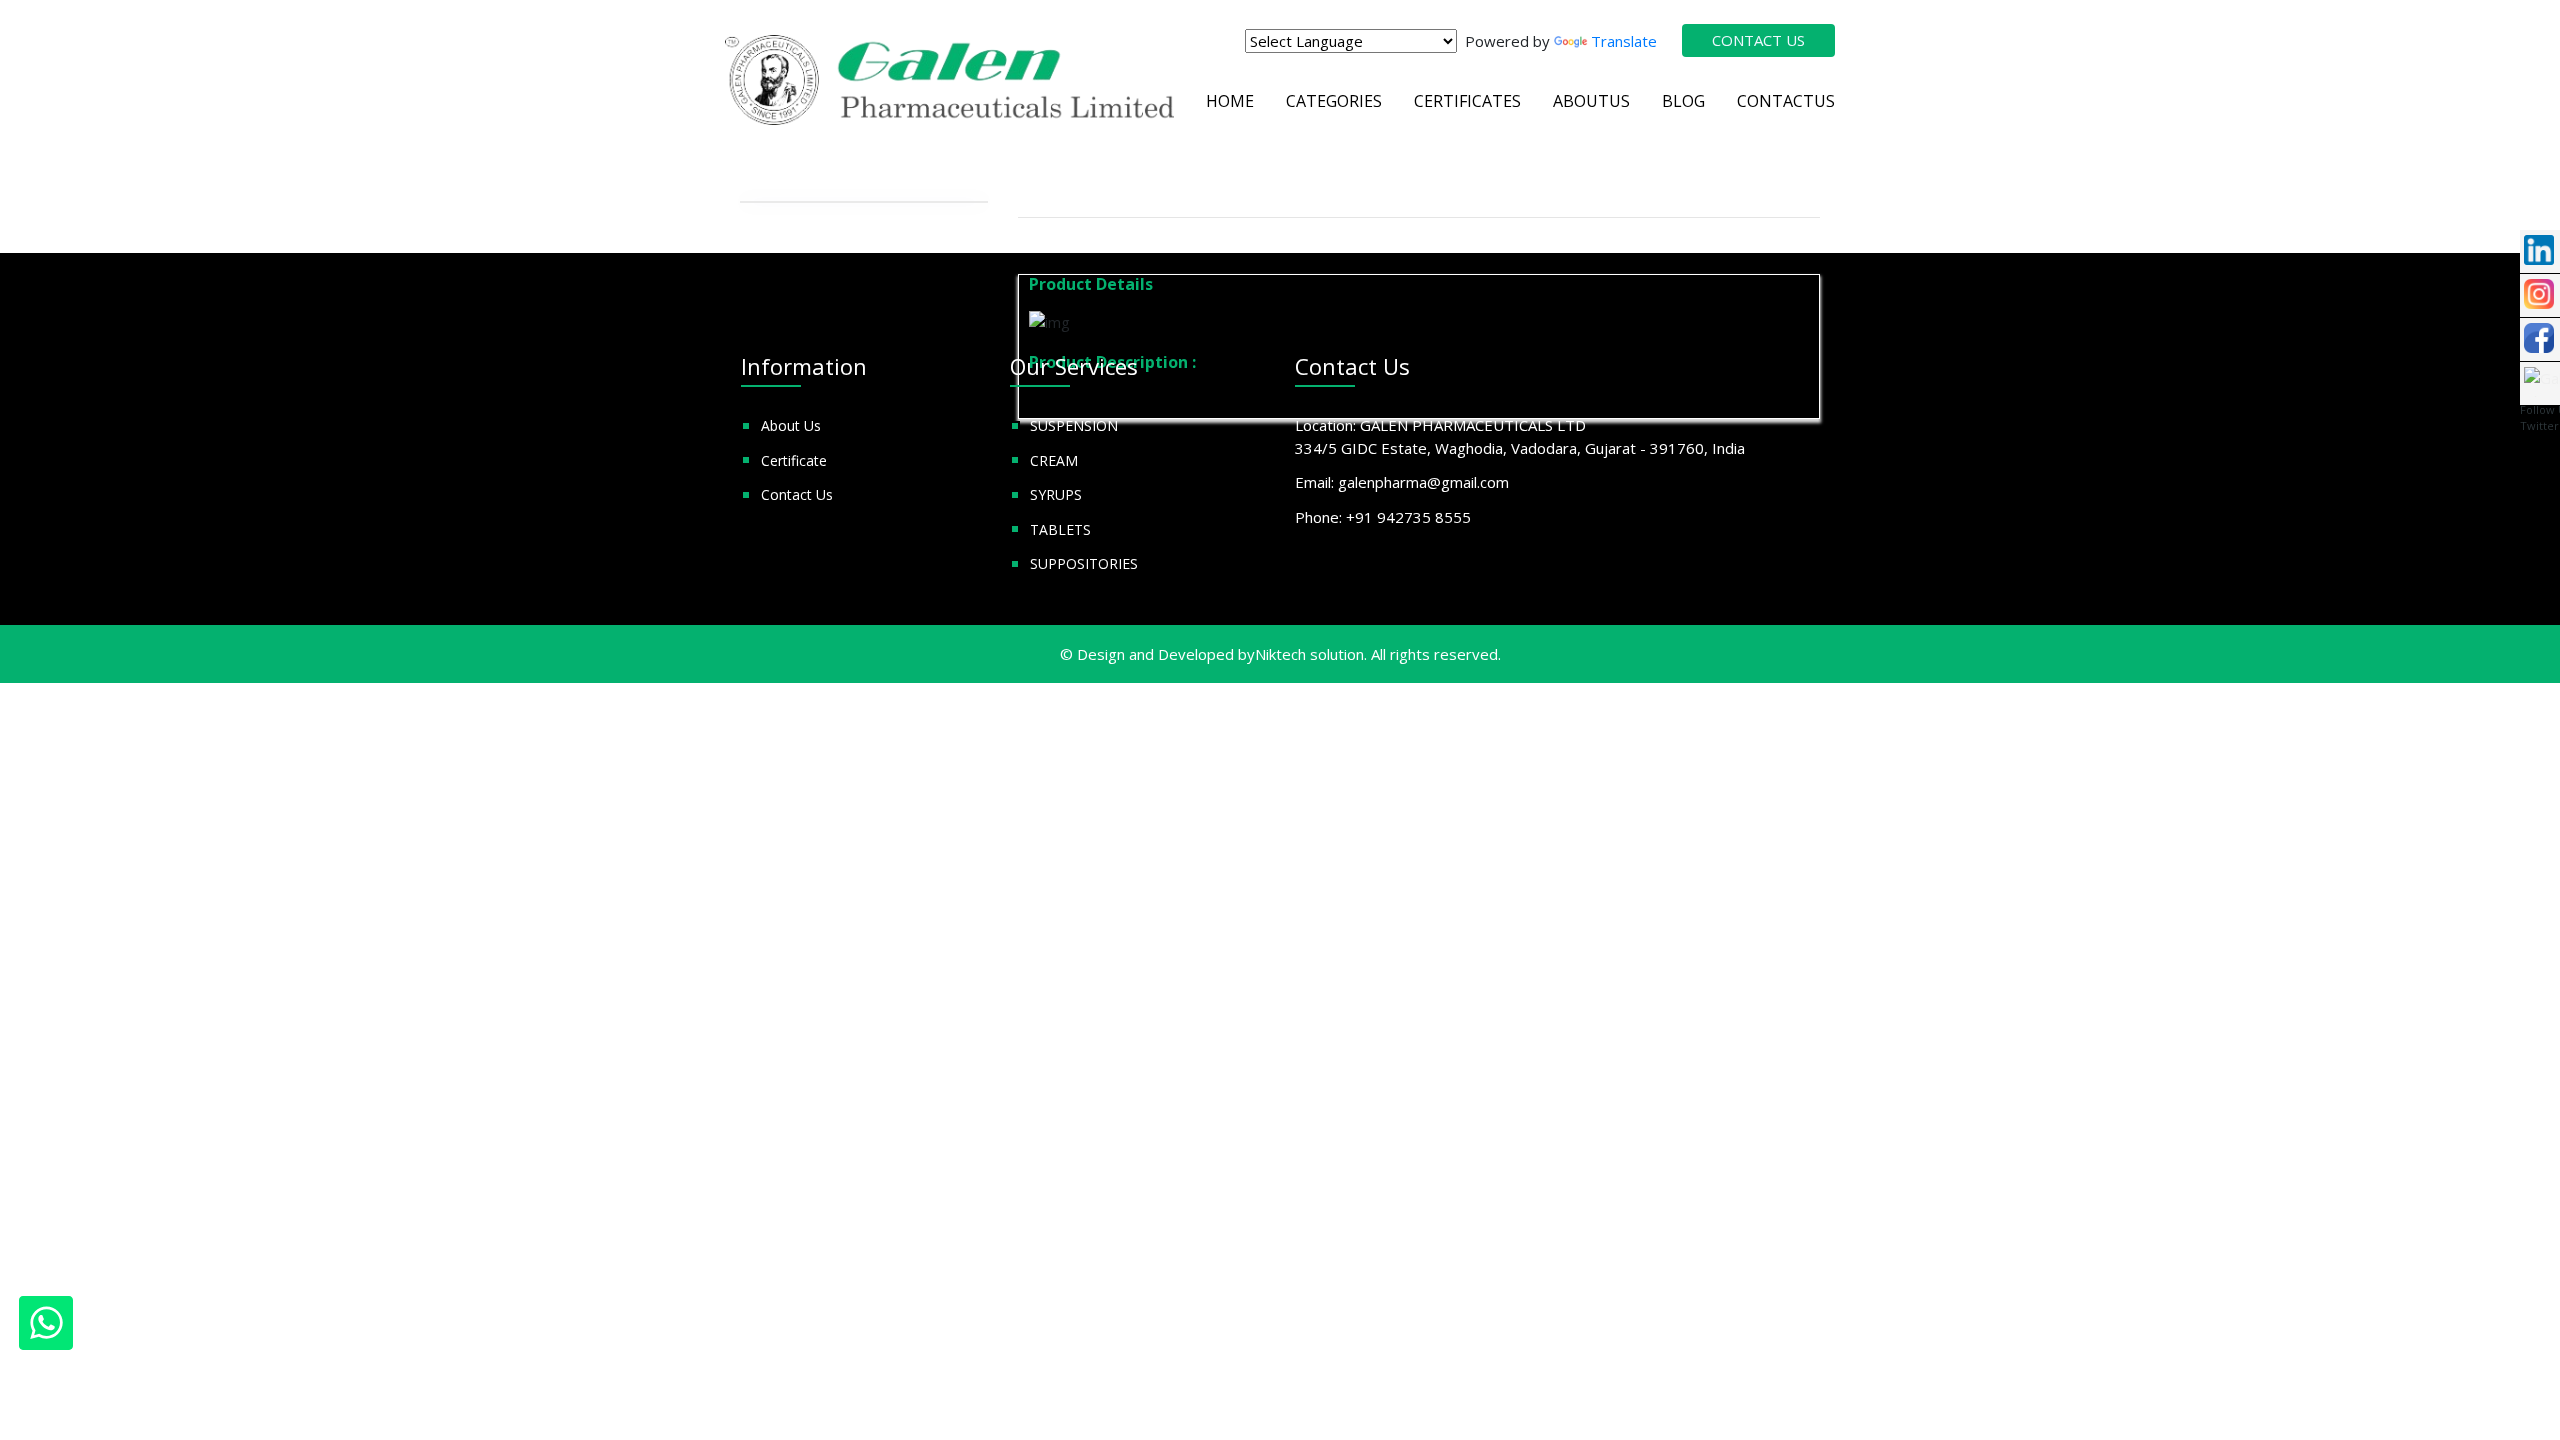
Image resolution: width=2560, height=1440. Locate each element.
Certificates (1467, 101)
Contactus (1786, 101)
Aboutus (1591, 101)
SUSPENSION (1074, 425)
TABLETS (1060, 529)
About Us (791, 425)
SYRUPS (1056, 494)
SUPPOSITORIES (1084, 563)
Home (1230, 101)
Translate (1624, 41)
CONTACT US (1758, 40)
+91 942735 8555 (1408, 517)
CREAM (1054, 460)
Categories (1334, 101)
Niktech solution (1309, 654)
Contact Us (797, 494)
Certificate (794, 460)
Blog (1683, 101)
